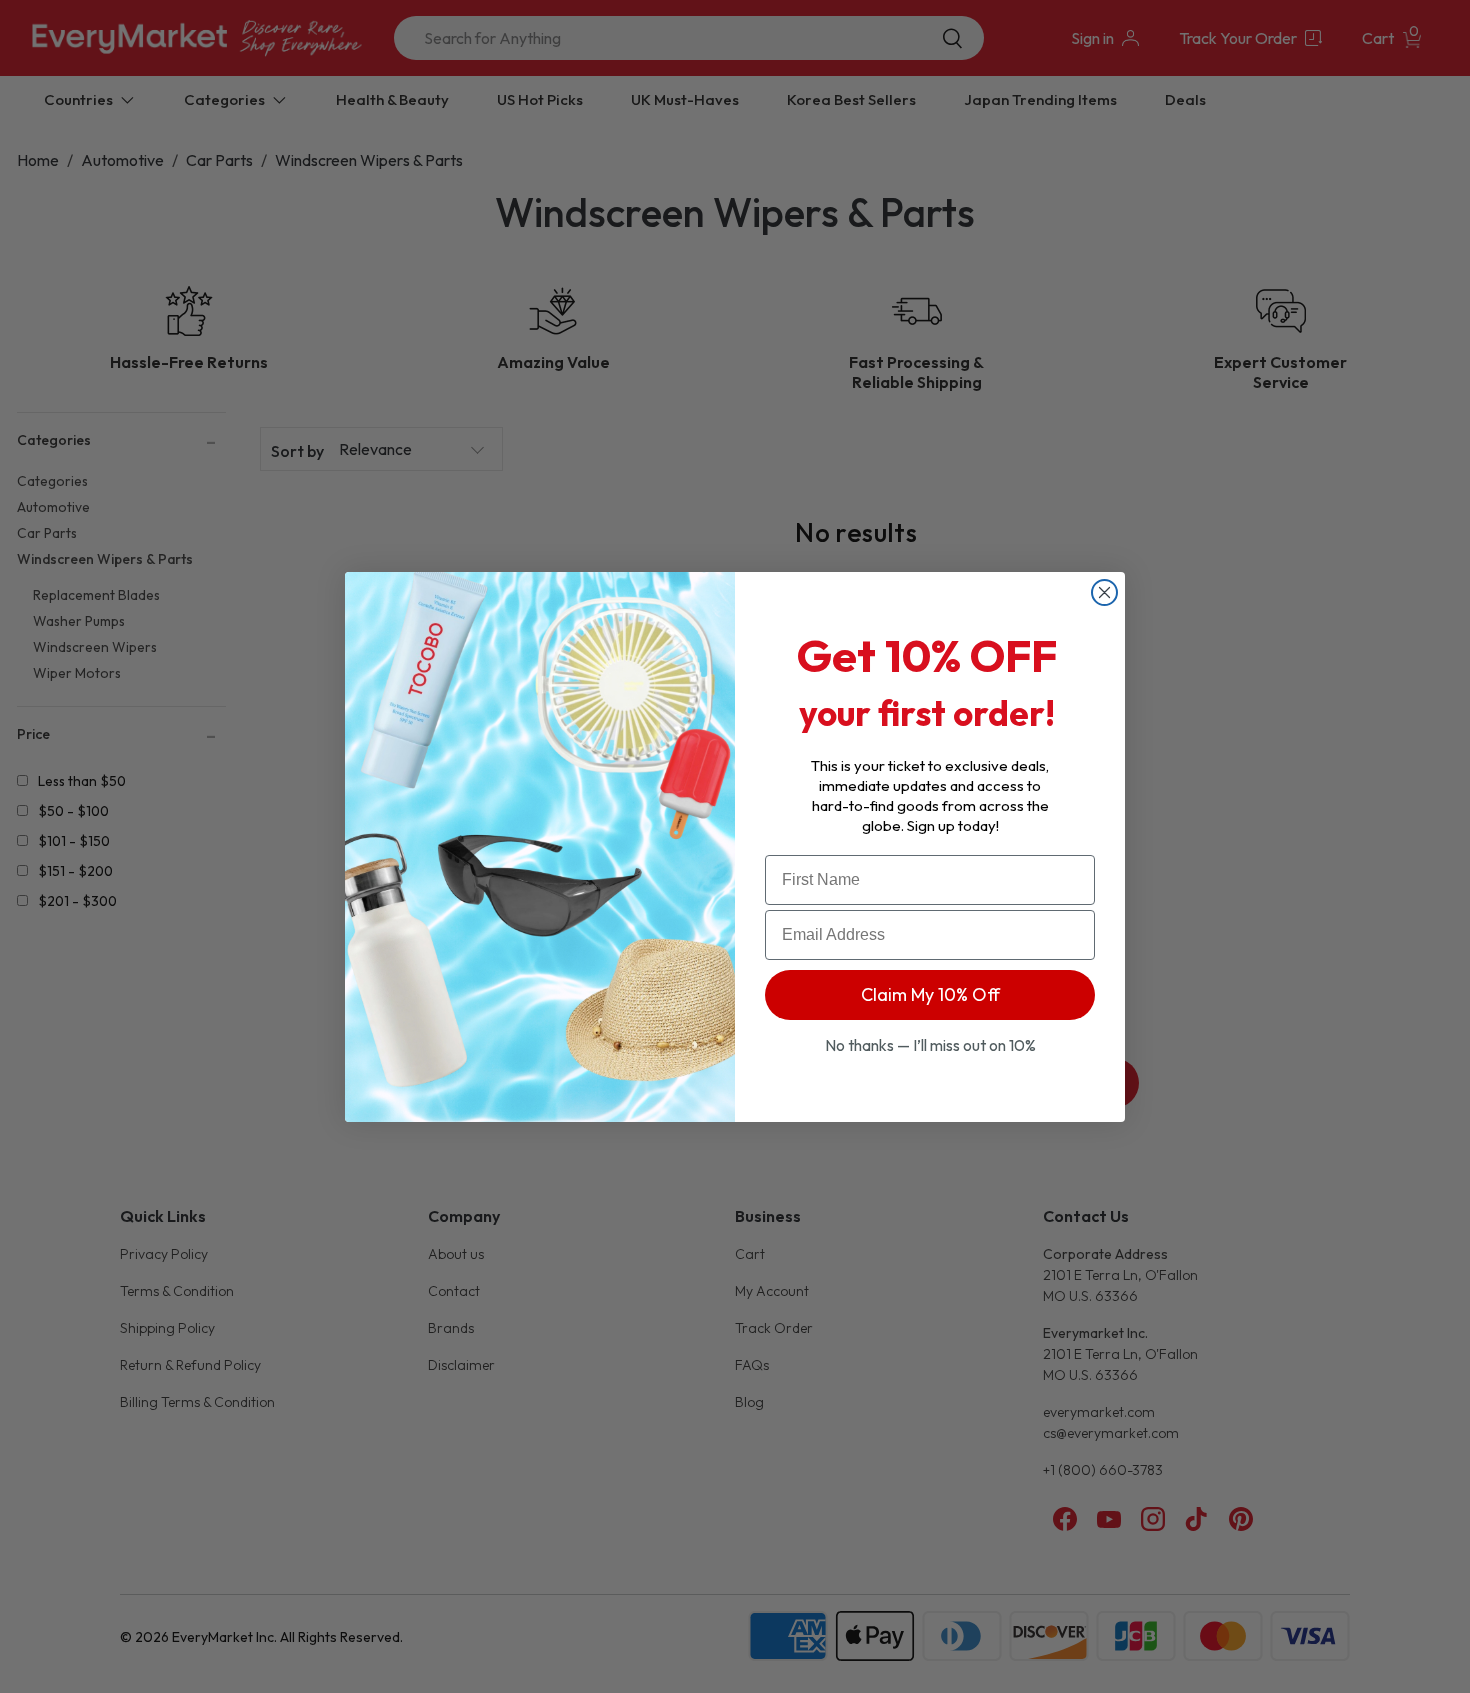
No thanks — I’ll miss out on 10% (930, 1045)
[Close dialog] (1104, 592)
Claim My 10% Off (930, 994)
